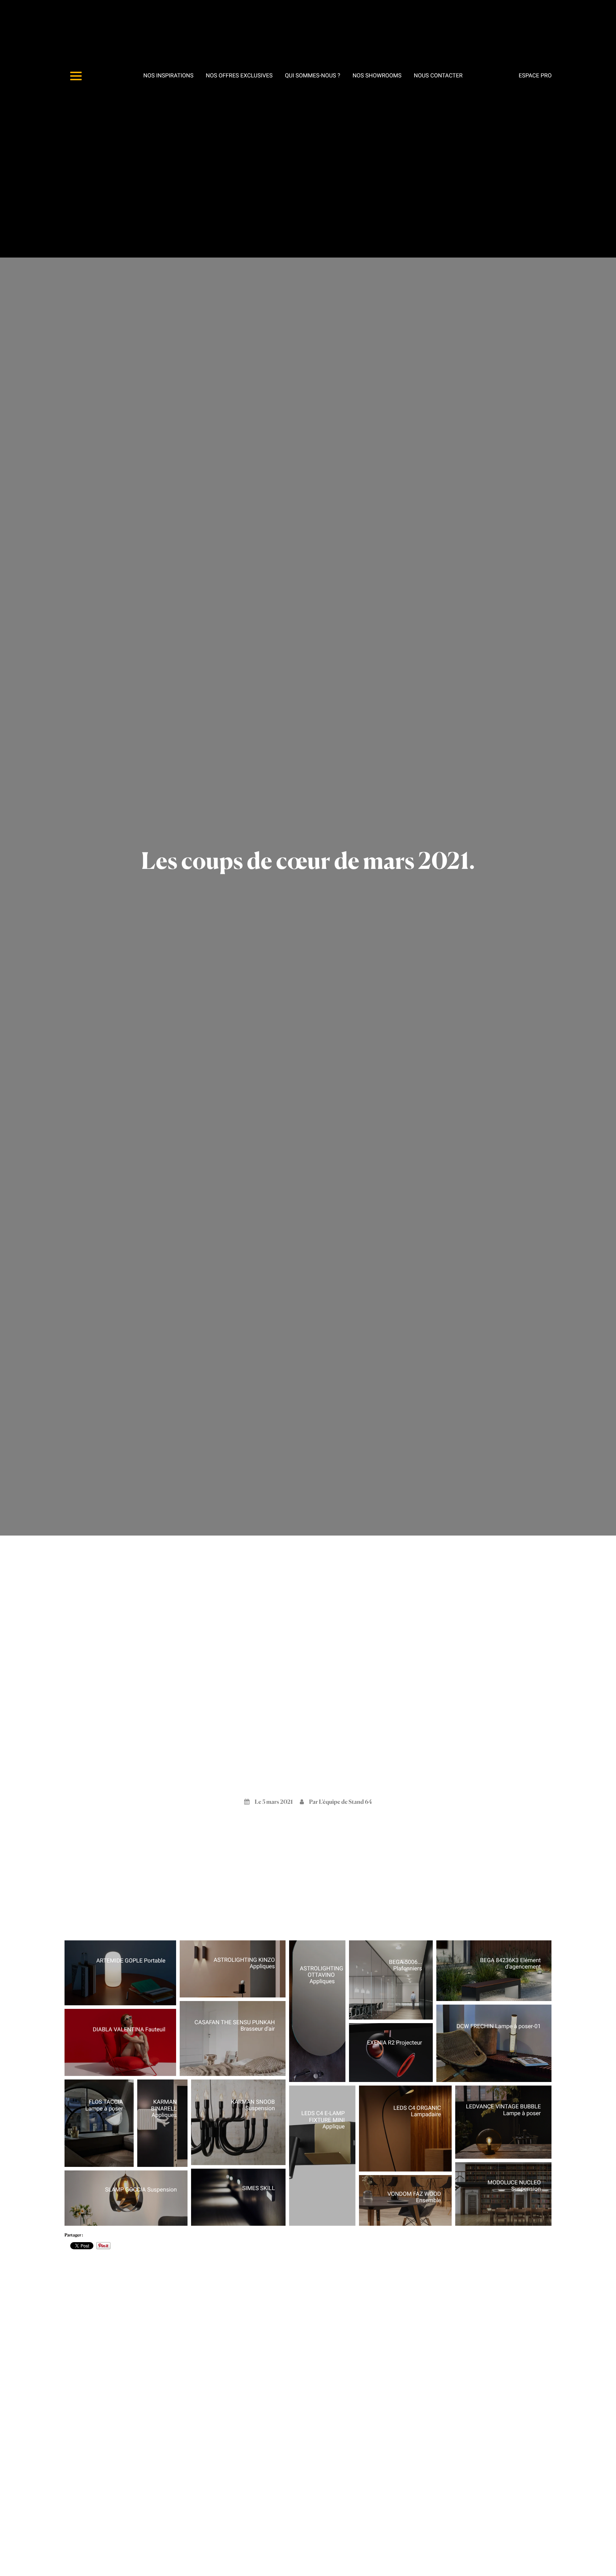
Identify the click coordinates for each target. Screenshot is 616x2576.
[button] (120, 1973)
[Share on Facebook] (136, 2001)
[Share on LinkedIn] (164, 2001)
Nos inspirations (168, 75)
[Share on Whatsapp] (145, 2001)
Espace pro (535, 75)
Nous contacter (438, 75)
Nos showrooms (377, 75)
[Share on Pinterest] (155, 2001)
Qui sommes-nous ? (312, 75)
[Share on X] (127, 2001)
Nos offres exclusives (239, 75)
